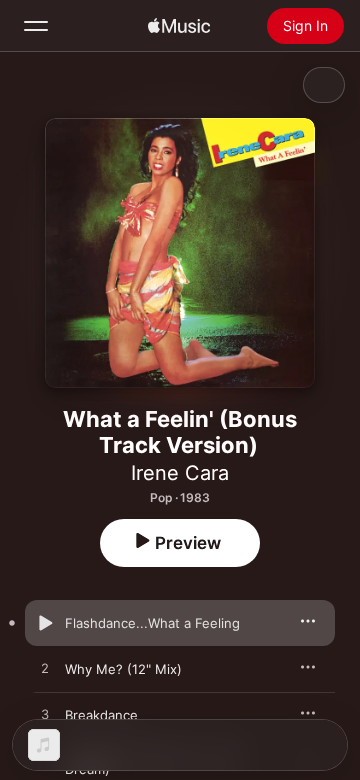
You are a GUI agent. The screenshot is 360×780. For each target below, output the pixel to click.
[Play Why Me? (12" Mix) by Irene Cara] (45, 669)
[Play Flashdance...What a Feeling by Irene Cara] (45, 623)
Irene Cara (180, 473)
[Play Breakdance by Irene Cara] (45, 715)
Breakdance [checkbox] (101, 715)
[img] (179, 26)
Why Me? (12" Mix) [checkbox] (123, 669)
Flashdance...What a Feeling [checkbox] (152, 623)
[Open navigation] (36, 26)
